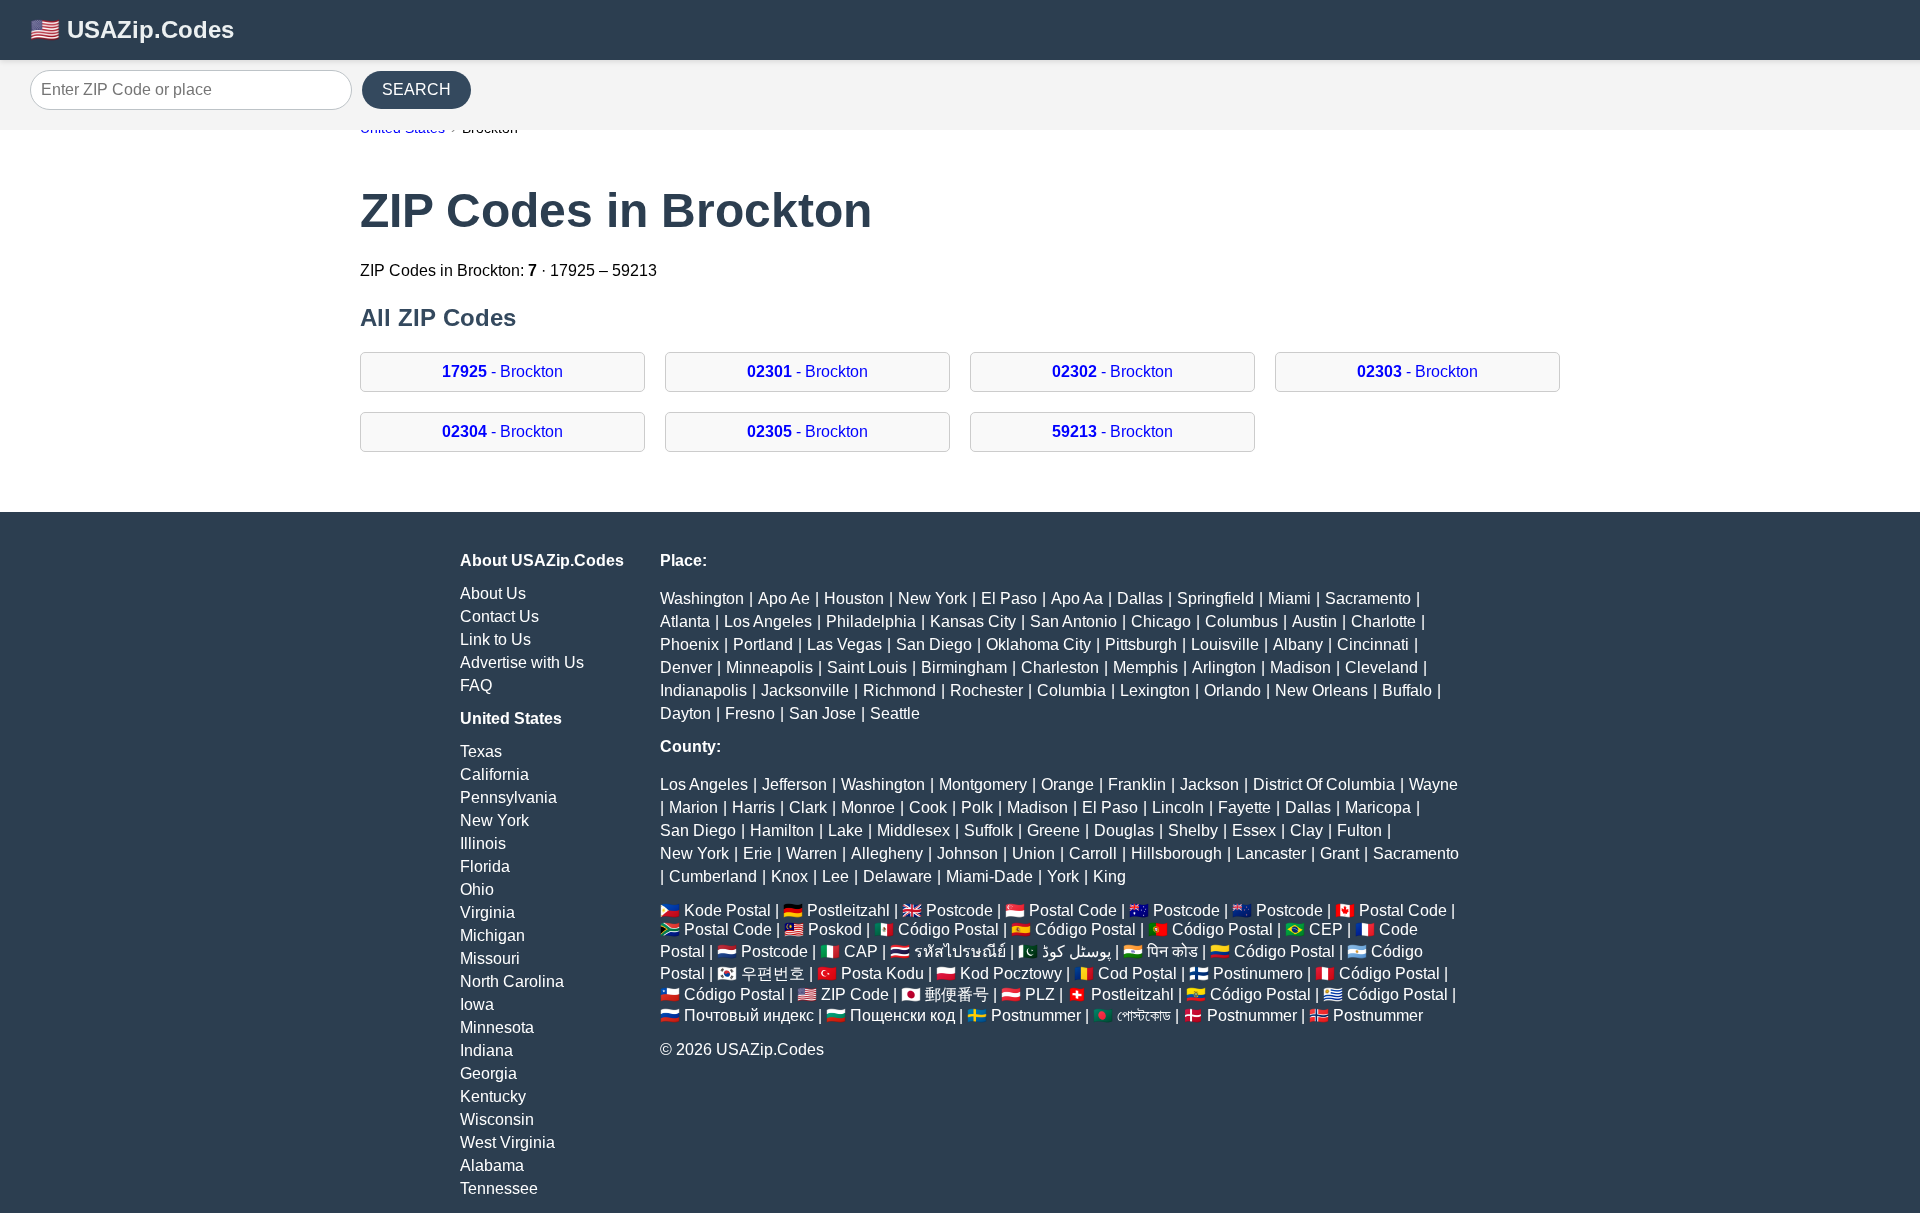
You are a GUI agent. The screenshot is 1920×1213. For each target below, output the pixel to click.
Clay (1306, 830)
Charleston (1060, 667)
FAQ (476, 685)
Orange (1067, 784)
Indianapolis (703, 690)
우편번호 (773, 973)
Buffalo (1407, 690)
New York (494, 820)
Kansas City (973, 621)
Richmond (899, 690)
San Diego (934, 644)
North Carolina (512, 981)
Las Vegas (844, 644)
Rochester (986, 690)
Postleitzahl (848, 910)
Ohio (477, 889)
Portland (763, 644)
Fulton (1359, 830)
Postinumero (1258, 973)
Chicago (1161, 621)
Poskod (835, 929)
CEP (1326, 929)
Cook (928, 807)
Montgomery (983, 784)
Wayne (1433, 784)
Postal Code (1073, 910)
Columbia (1071, 690)
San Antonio (1073, 621)
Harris (753, 807)
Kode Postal (727, 910)
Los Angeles (768, 621)
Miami (1289, 598)
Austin (1314, 621)
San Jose (822, 713)
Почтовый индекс (749, 1015)
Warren (811, 853)
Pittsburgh (1141, 644)
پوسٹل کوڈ (1076, 951)
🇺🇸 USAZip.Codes (132, 29)
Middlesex (913, 830)
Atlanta (685, 621)
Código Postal (948, 929)
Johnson (967, 853)
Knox (789, 876)
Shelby (1193, 830)
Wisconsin (497, 1119)
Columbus (1241, 621)
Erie (757, 853)
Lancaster (1271, 853)
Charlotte (1383, 621)
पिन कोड (1172, 951)
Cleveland (1381, 667)
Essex (1254, 830)
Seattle (895, 713)
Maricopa (1378, 807)
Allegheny (887, 853)
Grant (1339, 853)
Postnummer (1036, 1015)
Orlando (1232, 690)
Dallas (1140, 598)
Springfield (1215, 598)
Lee (835, 876)
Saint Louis (867, 667)
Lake (845, 830)
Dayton (685, 713)
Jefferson (794, 784)
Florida (485, 866)
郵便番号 (957, 994)
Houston (854, 598)
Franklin (1137, 784)
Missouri (490, 958)
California (494, 774)
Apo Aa (1077, 598)
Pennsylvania (508, 797)
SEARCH (416, 89)
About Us (493, 593)
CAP (861, 951)
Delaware (897, 876)
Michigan (492, 935)
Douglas (1124, 830)
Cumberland (713, 876)
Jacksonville (805, 690)
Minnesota (497, 1027)
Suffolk (988, 830)
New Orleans (1321, 690)
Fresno (750, 713)
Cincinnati (1373, 644)
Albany (1298, 644)
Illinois (483, 843)
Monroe (868, 807)
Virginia (487, 912)
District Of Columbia (1324, 784)
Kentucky (493, 1096)
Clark (808, 807)
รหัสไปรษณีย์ (960, 951)
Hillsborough (1176, 853)
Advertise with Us (522, 662)
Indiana (486, 1050)
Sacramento (1368, 598)
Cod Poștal (1137, 973)
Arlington (1224, 667)
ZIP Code (855, 994)
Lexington (1155, 690)
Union (1033, 853)
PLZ (1040, 994)
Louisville (1225, 644)
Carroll (1093, 853)
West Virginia (507, 1142)
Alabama (492, 1165)
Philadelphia (871, 621)
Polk (977, 807)
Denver (686, 667)
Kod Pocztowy (1011, 973)
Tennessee (499, 1188)
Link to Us (495, 639)
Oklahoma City (1038, 644)
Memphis (1145, 667)
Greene (1053, 830)
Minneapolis (769, 667)
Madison (1300, 667)
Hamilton (782, 830)
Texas (481, 751)
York (1063, 876)
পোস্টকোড (1144, 1015)
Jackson (1209, 784)
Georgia (488, 1073)
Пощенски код (902, 1015)
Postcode (959, 910)
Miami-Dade (989, 876)
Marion (693, 807)
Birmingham (964, 667)
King (1109, 876)
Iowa (477, 1004)
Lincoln (1178, 807)
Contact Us (499, 616)
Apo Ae (784, 598)
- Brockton (502, 371)
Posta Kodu (882, 973)
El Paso (1009, 598)
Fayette (1244, 807)
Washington (702, 598)
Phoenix (689, 644)
